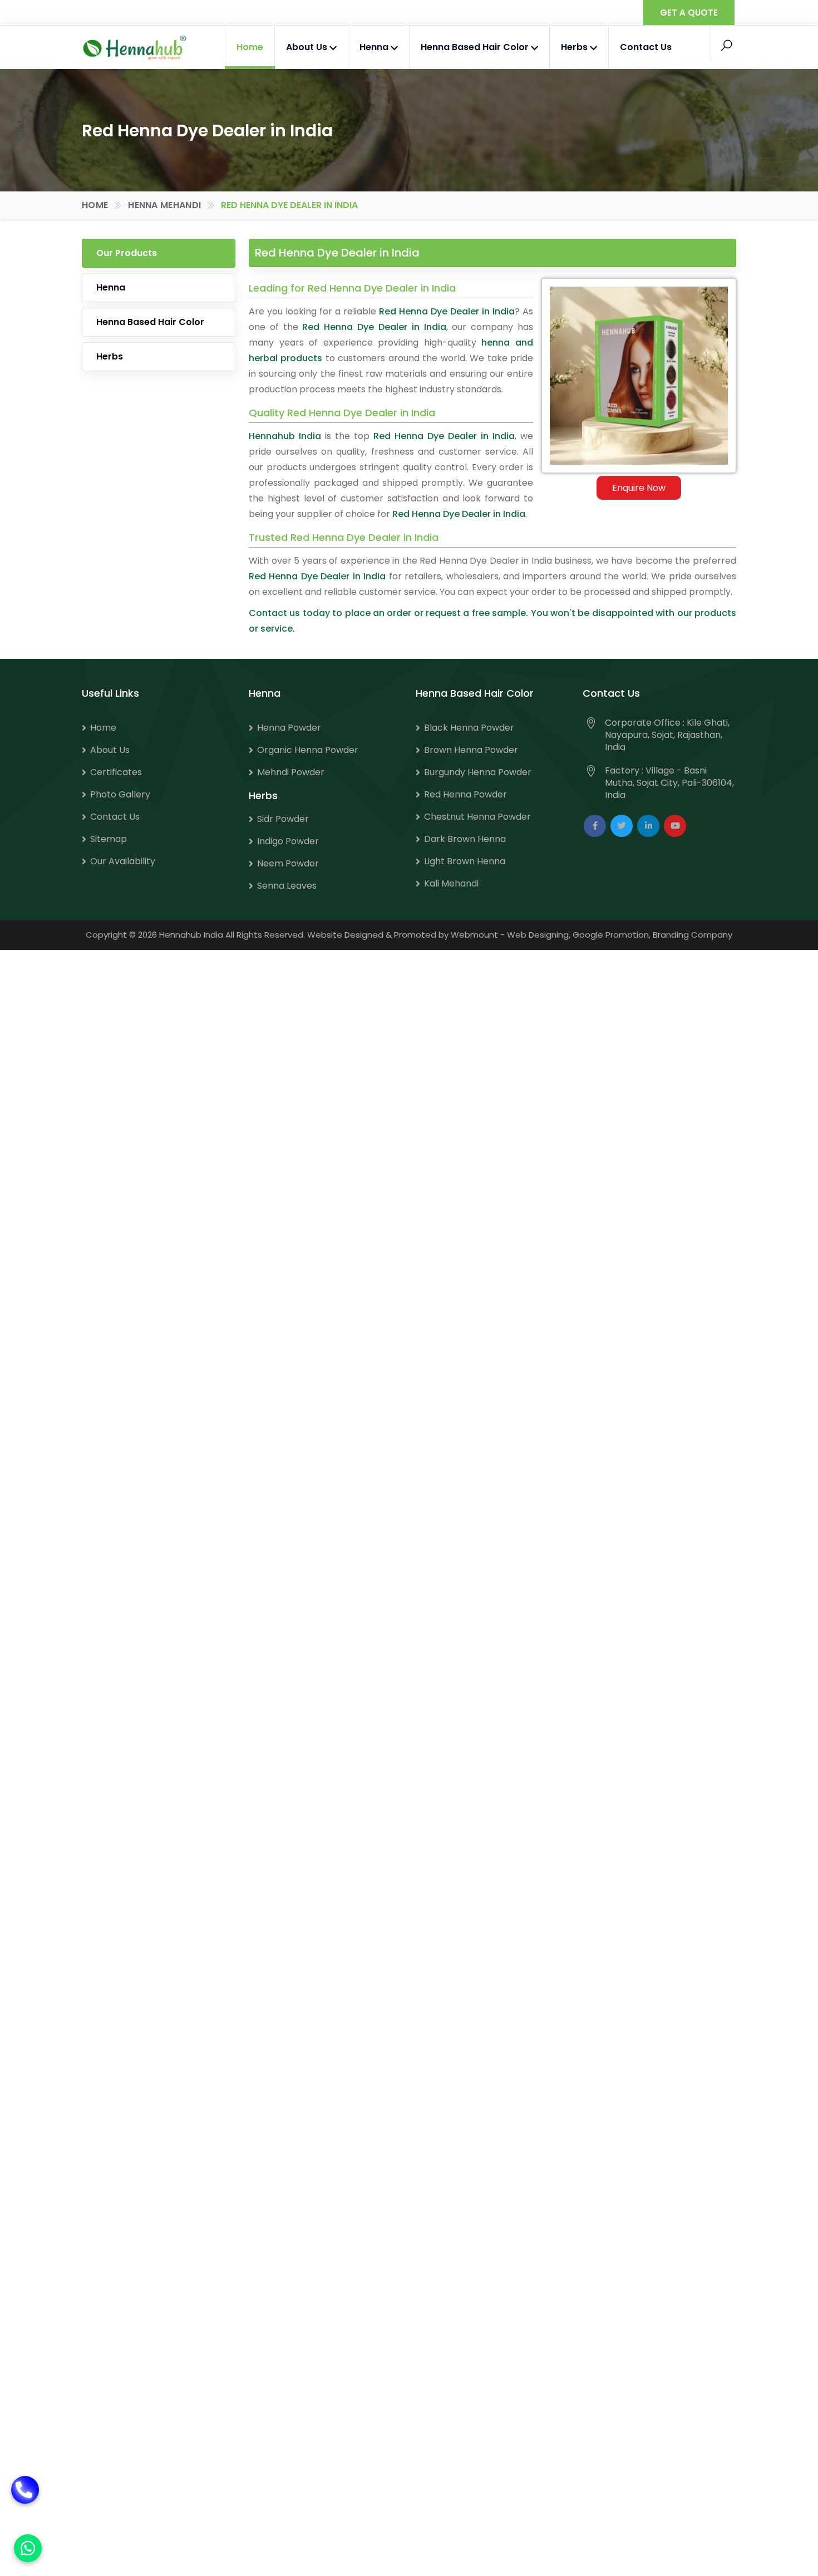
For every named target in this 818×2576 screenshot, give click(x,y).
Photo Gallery (120, 794)
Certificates (116, 772)
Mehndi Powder (291, 772)
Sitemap (109, 839)
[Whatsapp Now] (28, 2548)
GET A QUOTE (689, 13)
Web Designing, (539, 935)
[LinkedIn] (648, 826)
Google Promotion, (612, 935)
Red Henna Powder (465, 794)
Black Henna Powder (469, 728)
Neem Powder (288, 863)
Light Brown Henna (465, 861)
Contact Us (646, 47)
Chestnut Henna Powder (477, 817)
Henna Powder (289, 728)
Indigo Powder (288, 841)
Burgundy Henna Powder (478, 772)
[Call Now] (25, 2504)
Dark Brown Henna (465, 839)
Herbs (575, 47)
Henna (375, 47)
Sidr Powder (283, 819)
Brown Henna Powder (471, 750)
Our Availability (123, 861)
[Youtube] (675, 826)
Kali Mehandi (451, 883)
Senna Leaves (287, 886)
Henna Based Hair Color (476, 47)
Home (250, 47)
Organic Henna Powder (308, 750)
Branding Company (693, 935)
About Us (308, 47)
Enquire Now (639, 488)
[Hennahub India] (135, 48)
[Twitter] (622, 826)
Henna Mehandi (164, 205)
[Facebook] (595, 826)
